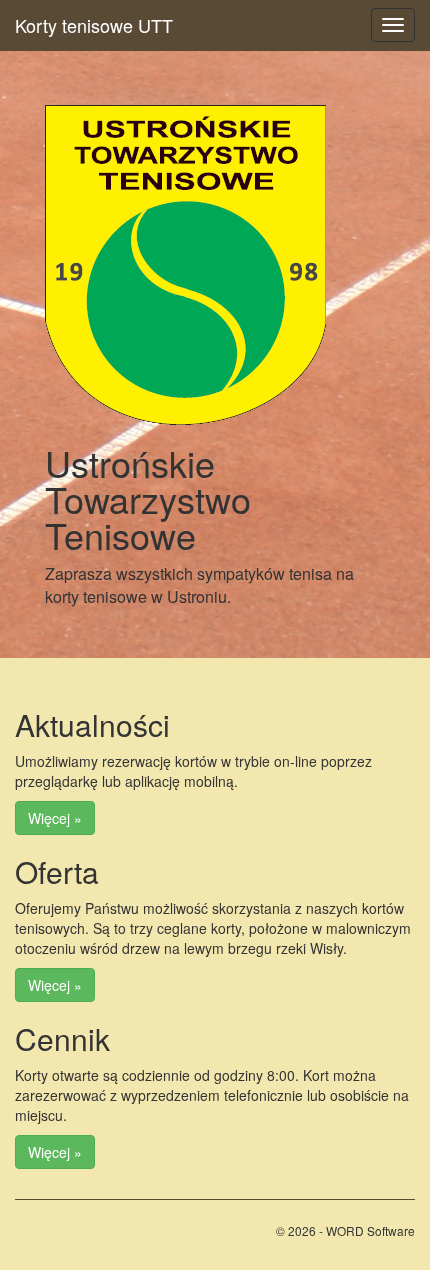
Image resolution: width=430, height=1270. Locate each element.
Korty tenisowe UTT (94, 25)
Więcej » (55, 818)
